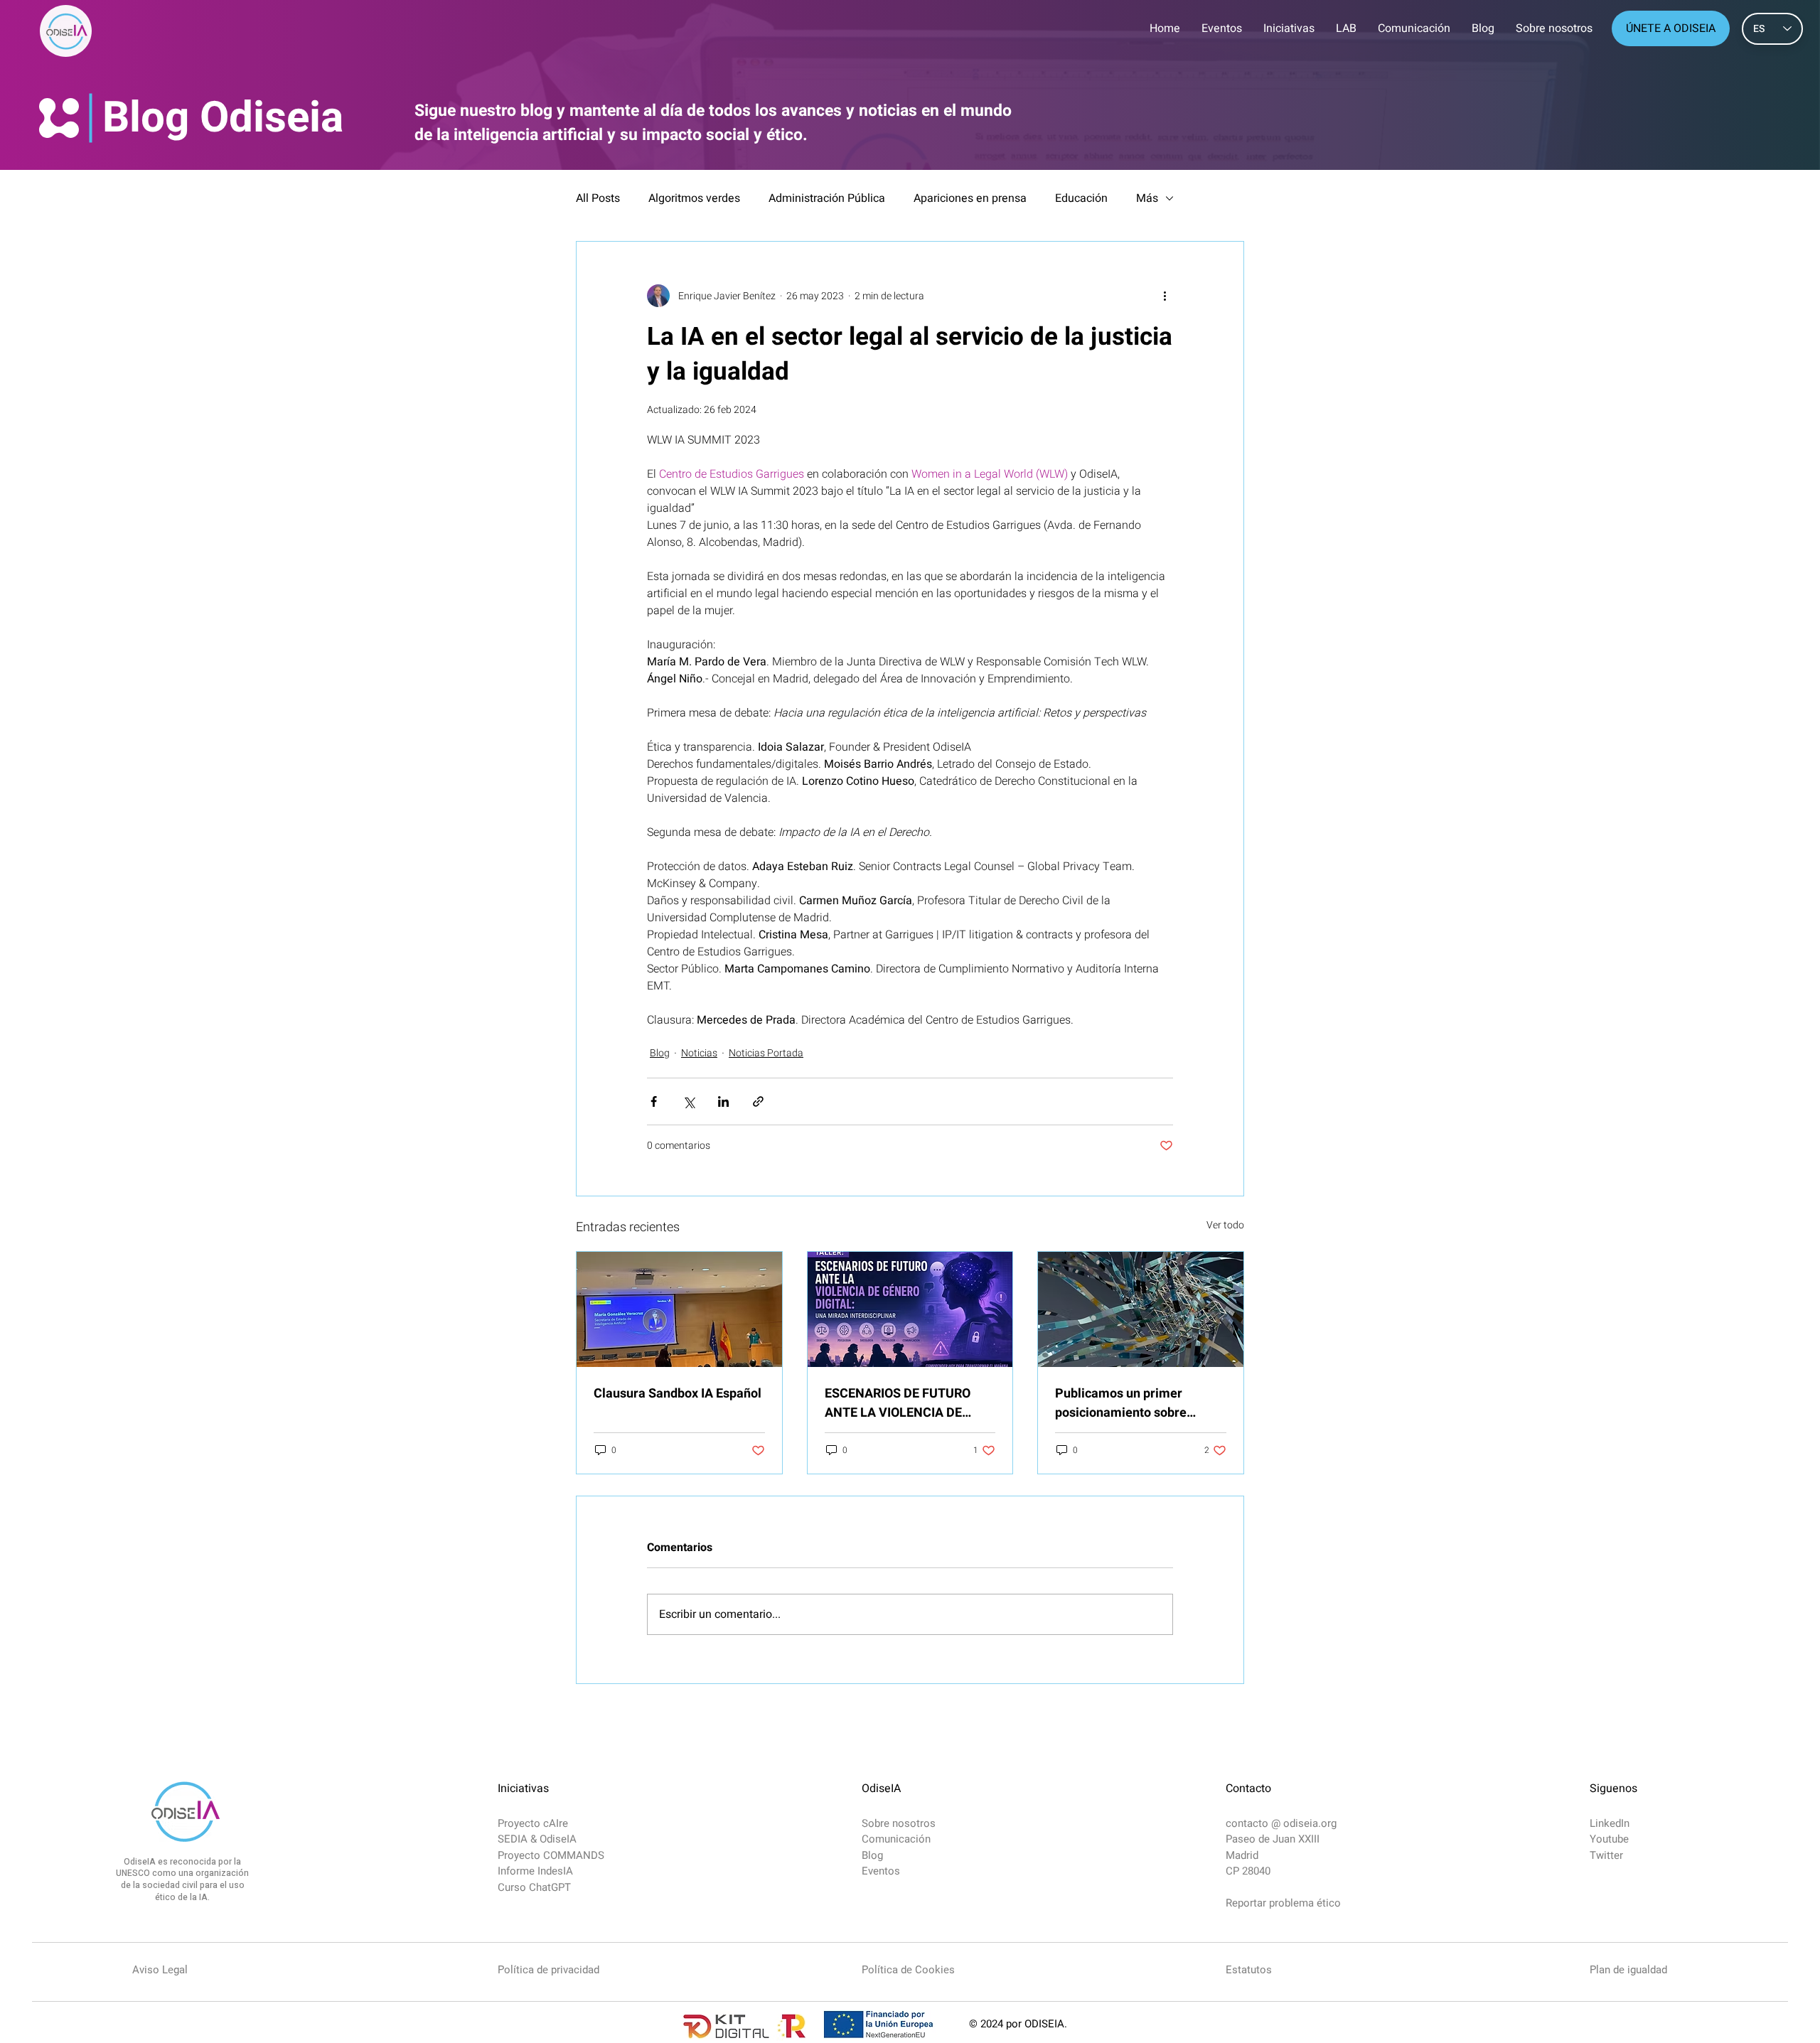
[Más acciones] (1165, 296)
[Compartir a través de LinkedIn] (723, 1101)
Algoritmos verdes (694, 198)
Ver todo (1225, 1225)
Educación (1081, 198)
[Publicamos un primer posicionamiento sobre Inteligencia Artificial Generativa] (1141, 1309)
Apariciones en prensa (970, 198)
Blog (660, 1053)
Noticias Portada (766, 1053)
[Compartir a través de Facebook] (654, 1101)
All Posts (598, 198)
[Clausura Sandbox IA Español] (679, 1309)
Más (1147, 198)
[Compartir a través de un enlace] (758, 1101)
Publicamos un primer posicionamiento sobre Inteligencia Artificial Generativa (1121, 1403)
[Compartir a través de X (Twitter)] (689, 1101)
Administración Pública (827, 198)
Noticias (699, 1053)
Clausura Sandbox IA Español (678, 1394)
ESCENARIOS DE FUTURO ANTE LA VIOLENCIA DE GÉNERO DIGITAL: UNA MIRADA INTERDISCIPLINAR (906, 1403)
